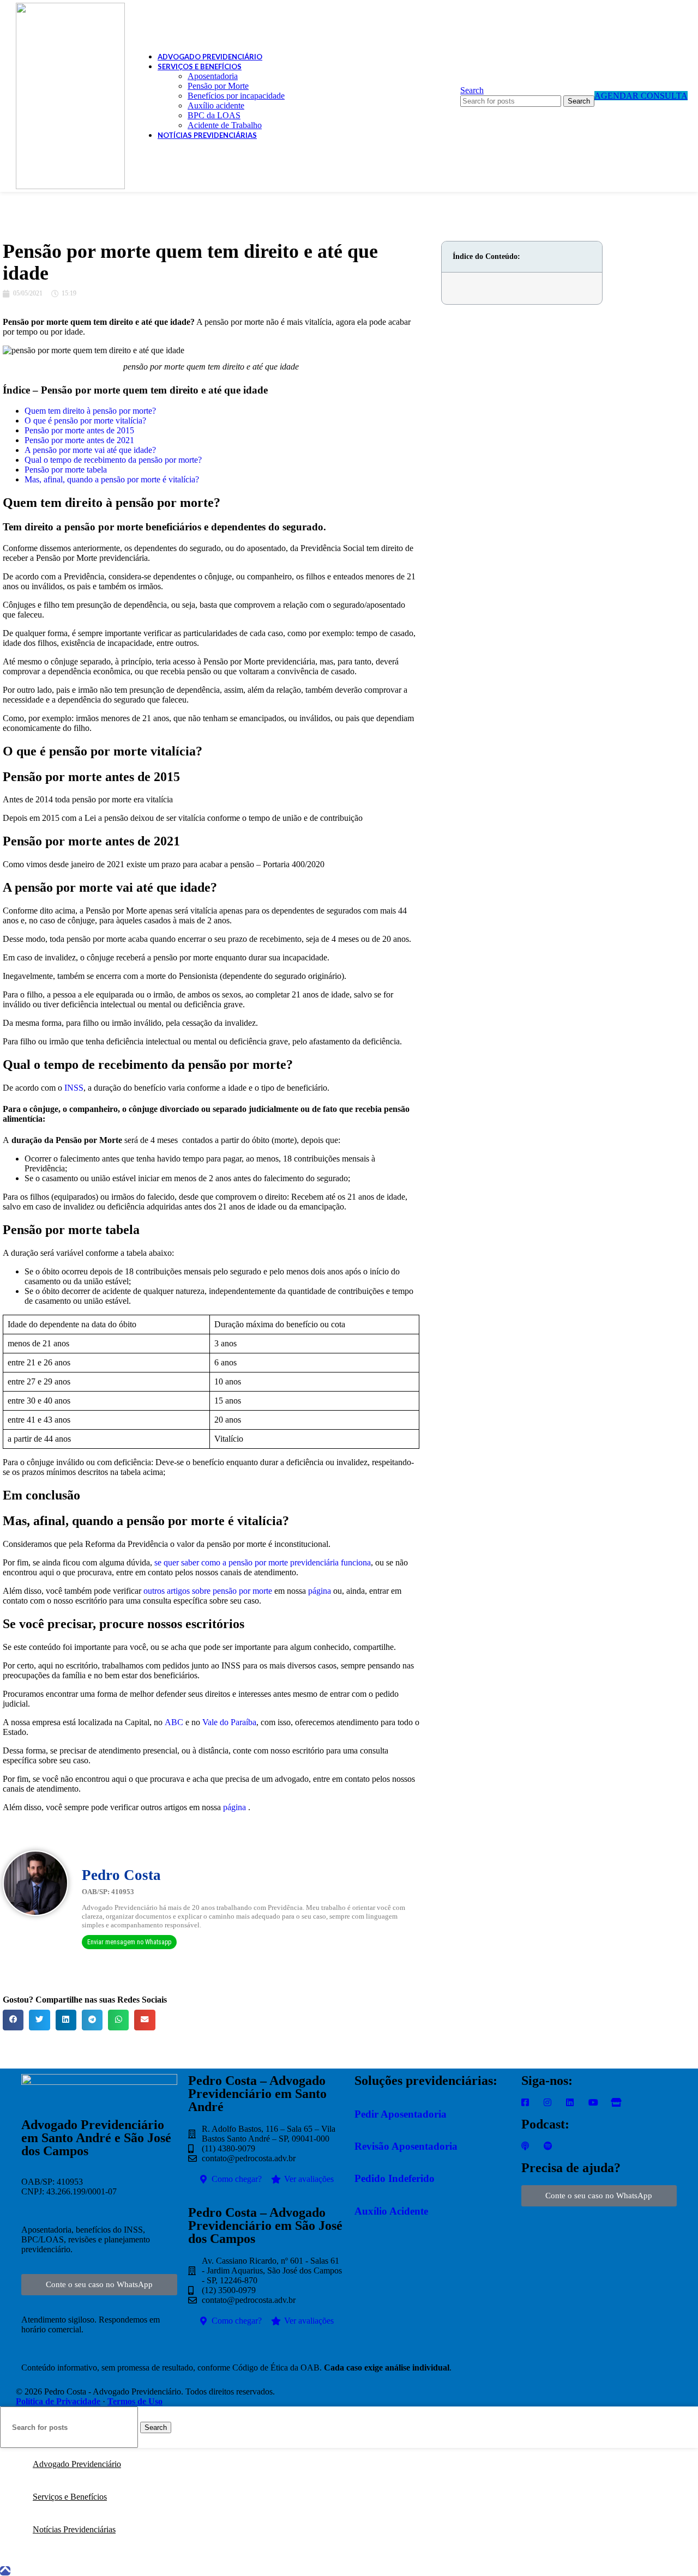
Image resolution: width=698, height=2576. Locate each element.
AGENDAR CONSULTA (641, 96)
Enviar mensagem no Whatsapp (129, 1942)
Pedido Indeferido (395, 2178)
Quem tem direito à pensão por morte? (90, 411)
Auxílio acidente (216, 105)
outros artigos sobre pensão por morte (208, 1591)
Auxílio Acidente (391, 2211)
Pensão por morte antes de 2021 (79, 440)
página (320, 1591)
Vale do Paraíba (229, 1722)
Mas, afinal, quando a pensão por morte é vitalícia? (112, 479)
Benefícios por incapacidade (236, 96)
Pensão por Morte (218, 86)
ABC (174, 1722)
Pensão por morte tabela (66, 470)
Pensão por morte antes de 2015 (79, 430)
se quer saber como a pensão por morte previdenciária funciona (263, 1562)
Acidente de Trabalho (225, 125)
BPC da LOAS (214, 115)
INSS (74, 1088)
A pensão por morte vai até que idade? (90, 450)
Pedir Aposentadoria (401, 2114)
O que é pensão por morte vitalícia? (85, 421)
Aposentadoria (213, 76)
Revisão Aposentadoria (406, 2146)
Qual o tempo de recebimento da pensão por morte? (113, 460)
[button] (13, 2020)
